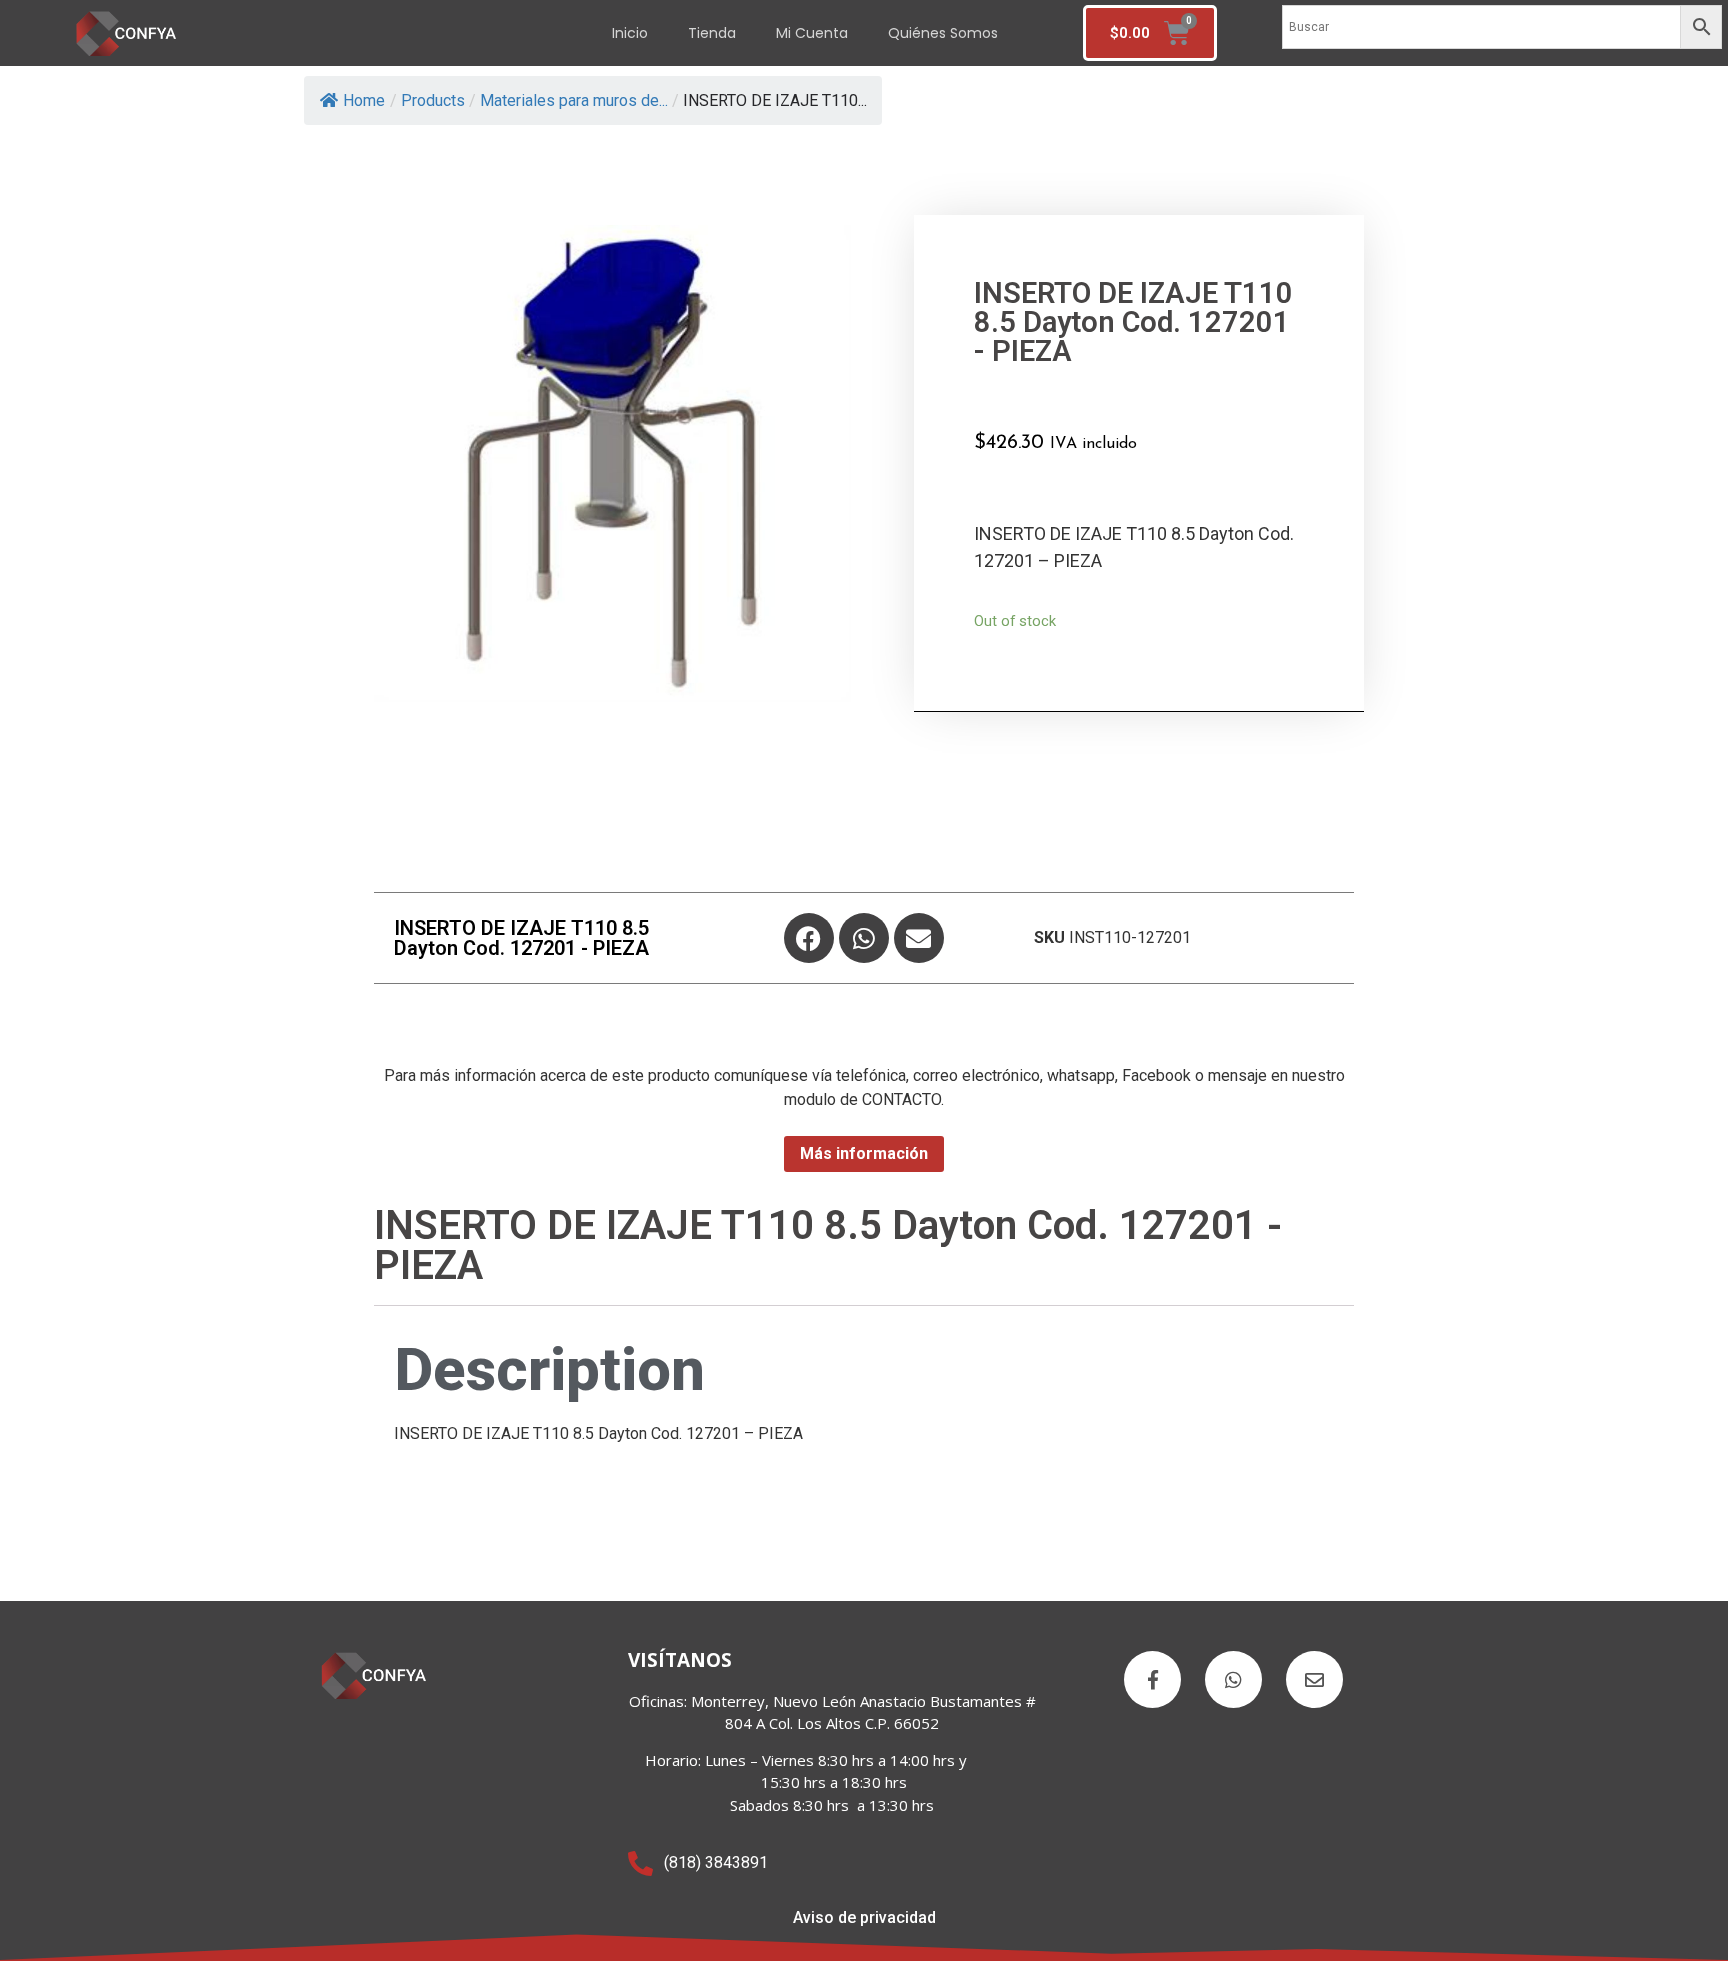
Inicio (630, 33)
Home (364, 100)
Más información (864, 1153)
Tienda (712, 33)
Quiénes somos (943, 33)
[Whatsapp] (864, 938)
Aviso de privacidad (864, 1917)
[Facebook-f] (1152, 1679)
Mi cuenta (812, 33)
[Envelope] (919, 938)
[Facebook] (809, 938)
